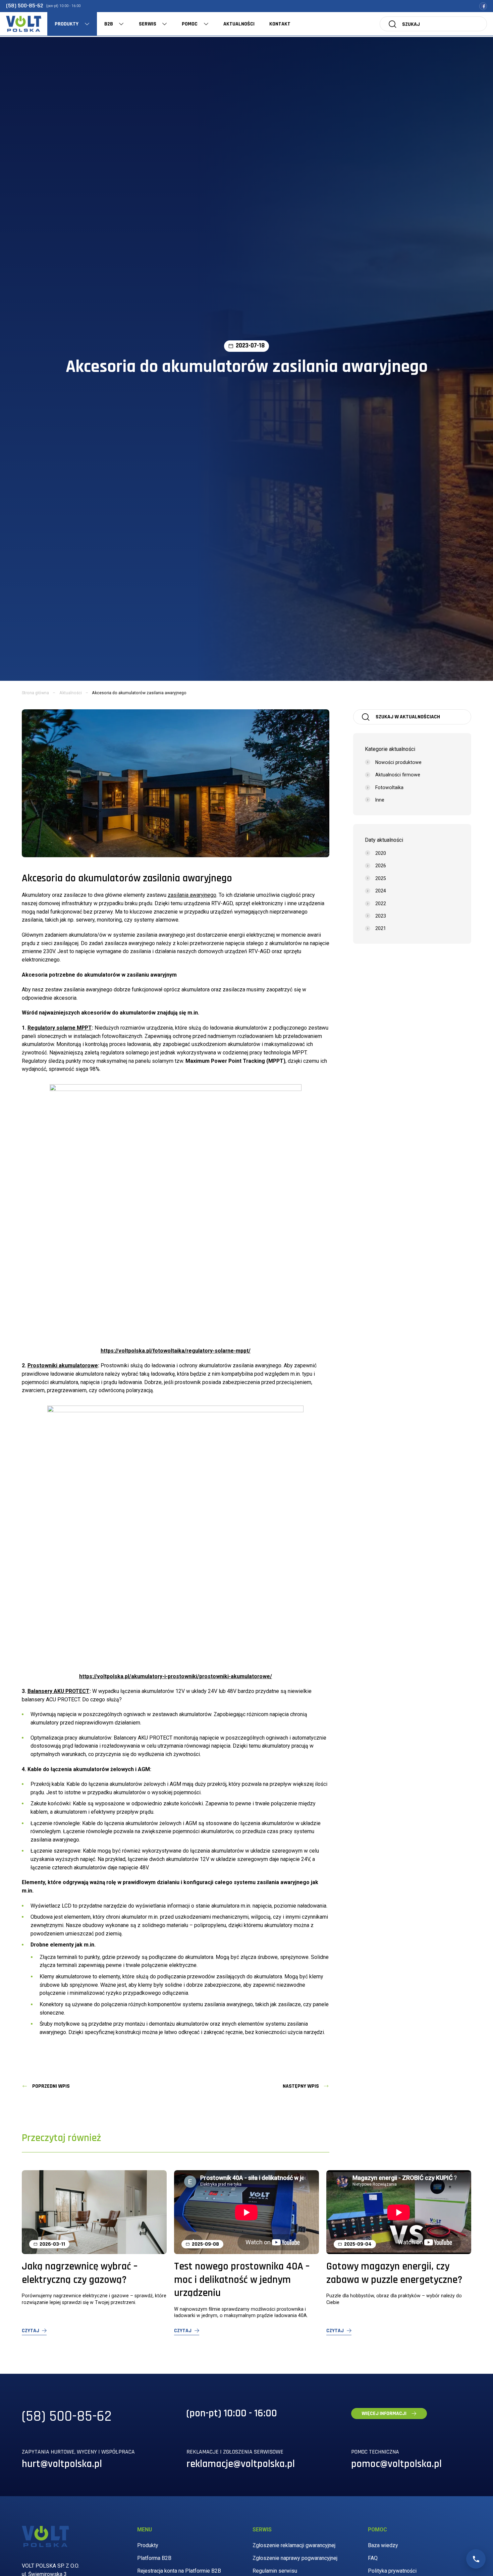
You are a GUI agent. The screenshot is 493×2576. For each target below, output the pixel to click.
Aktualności (71, 693)
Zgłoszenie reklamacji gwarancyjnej (294, 2545)
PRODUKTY (67, 24)
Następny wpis (301, 2086)
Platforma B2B (154, 2558)
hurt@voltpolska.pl (62, 2464)
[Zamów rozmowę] (476, 2559)
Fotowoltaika (389, 787)
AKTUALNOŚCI (239, 24)
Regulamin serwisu (275, 2571)
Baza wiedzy (383, 2545)
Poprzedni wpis (51, 2086)
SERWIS (148, 24)
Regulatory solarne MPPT (60, 1028)
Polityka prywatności (392, 2571)
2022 (381, 903)
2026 (381, 866)
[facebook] (483, 6)
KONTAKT (280, 24)
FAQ (373, 2558)
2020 (381, 853)
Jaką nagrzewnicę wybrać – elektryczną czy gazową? (80, 2273)
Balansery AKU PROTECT (59, 1691)
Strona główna (35, 693)
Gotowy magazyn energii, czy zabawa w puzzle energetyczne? (394, 2273)
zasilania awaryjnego (192, 895)
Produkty (148, 2545)
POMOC (190, 24)
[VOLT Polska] (24, 24)
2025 (381, 878)
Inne (380, 800)
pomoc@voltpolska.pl (396, 2464)
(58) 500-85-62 (25, 6)
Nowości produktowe (398, 762)
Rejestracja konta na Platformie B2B (179, 2571)
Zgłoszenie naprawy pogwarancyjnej (295, 2558)
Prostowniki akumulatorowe (63, 1365)
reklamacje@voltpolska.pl (241, 2464)
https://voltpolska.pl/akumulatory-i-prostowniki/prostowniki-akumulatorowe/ (176, 1676)
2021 (381, 928)
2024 (381, 891)
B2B (109, 24)
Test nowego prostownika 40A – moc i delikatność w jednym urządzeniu (242, 2280)
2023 (381, 916)
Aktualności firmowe (398, 775)
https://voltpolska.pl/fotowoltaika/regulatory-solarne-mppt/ (176, 1351)
